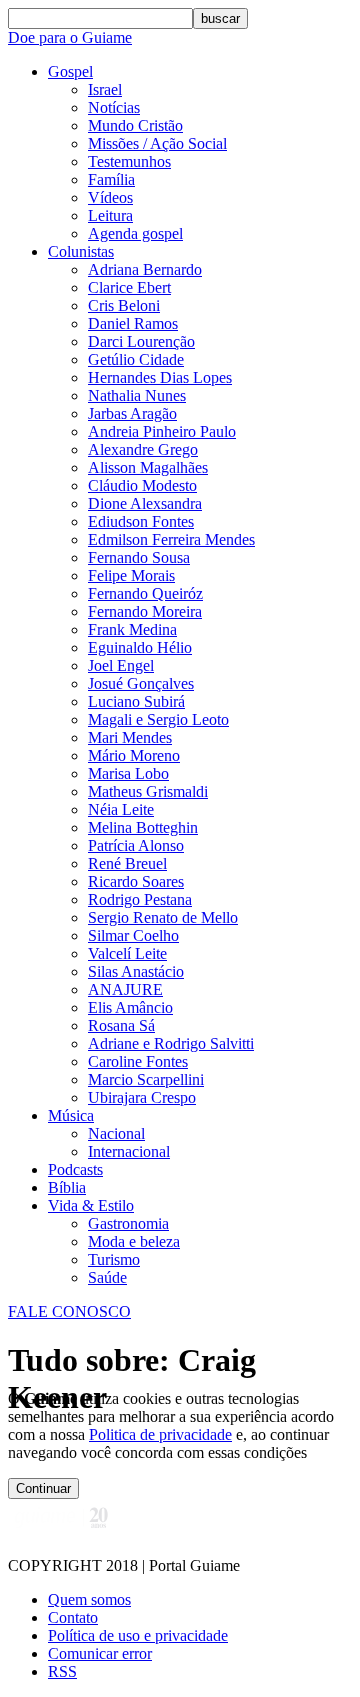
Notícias (114, 107)
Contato (73, 1617)
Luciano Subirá (136, 701)
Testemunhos (129, 161)
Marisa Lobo (128, 773)
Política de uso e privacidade (138, 1635)
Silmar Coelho (133, 935)
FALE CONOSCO (69, 1311)
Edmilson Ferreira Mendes (171, 539)
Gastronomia (128, 1223)
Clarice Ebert (129, 287)
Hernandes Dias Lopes (160, 377)
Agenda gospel (135, 233)
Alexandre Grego (143, 449)
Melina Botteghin (143, 827)
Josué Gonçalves (141, 683)
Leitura (110, 215)
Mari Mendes (130, 737)
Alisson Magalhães (148, 467)
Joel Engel (121, 665)
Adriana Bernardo (145, 269)
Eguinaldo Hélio (140, 647)
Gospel (70, 71)
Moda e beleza (134, 1241)
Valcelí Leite (127, 953)
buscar (220, 18)
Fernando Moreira (145, 611)
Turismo (114, 1259)
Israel (105, 89)
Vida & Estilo (91, 1205)
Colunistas (81, 251)
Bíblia (67, 1187)
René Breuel (127, 863)
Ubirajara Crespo (142, 1097)
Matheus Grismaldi (148, 791)
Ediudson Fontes (141, 521)
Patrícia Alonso (136, 845)
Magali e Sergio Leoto (158, 719)
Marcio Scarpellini (146, 1079)
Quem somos (89, 1599)
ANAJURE (125, 989)
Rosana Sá (121, 1025)
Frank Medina (132, 629)
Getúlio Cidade (136, 359)
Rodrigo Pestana (140, 899)
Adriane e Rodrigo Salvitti (171, 1043)
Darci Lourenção (141, 341)
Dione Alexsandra (145, 503)
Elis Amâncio (130, 1007)
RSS (62, 1671)
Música (71, 1115)
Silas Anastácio (136, 971)
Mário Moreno (134, 755)
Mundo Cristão (135, 125)
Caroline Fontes (138, 1061)
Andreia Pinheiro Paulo (162, 431)
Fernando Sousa (139, 557)
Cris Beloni (124, 305)
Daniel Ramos (133, 323)
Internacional (129, 1151)
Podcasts (75, 1169)
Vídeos (110, 197)
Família (111, 179)
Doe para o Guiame (70, 37)
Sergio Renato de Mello (163, 917)
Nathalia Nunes (137, 395)
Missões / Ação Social (157, 143)
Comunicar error (100, 1653)
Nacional (116, 1133)
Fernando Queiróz (145, 593)
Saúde (107, 1277)
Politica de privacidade (160, 1434)
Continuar (43, 1488)
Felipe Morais (131, 575)
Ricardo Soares (136, 881)
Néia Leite (121, 809)
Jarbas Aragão (132, 413)
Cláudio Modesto (142, 485)
